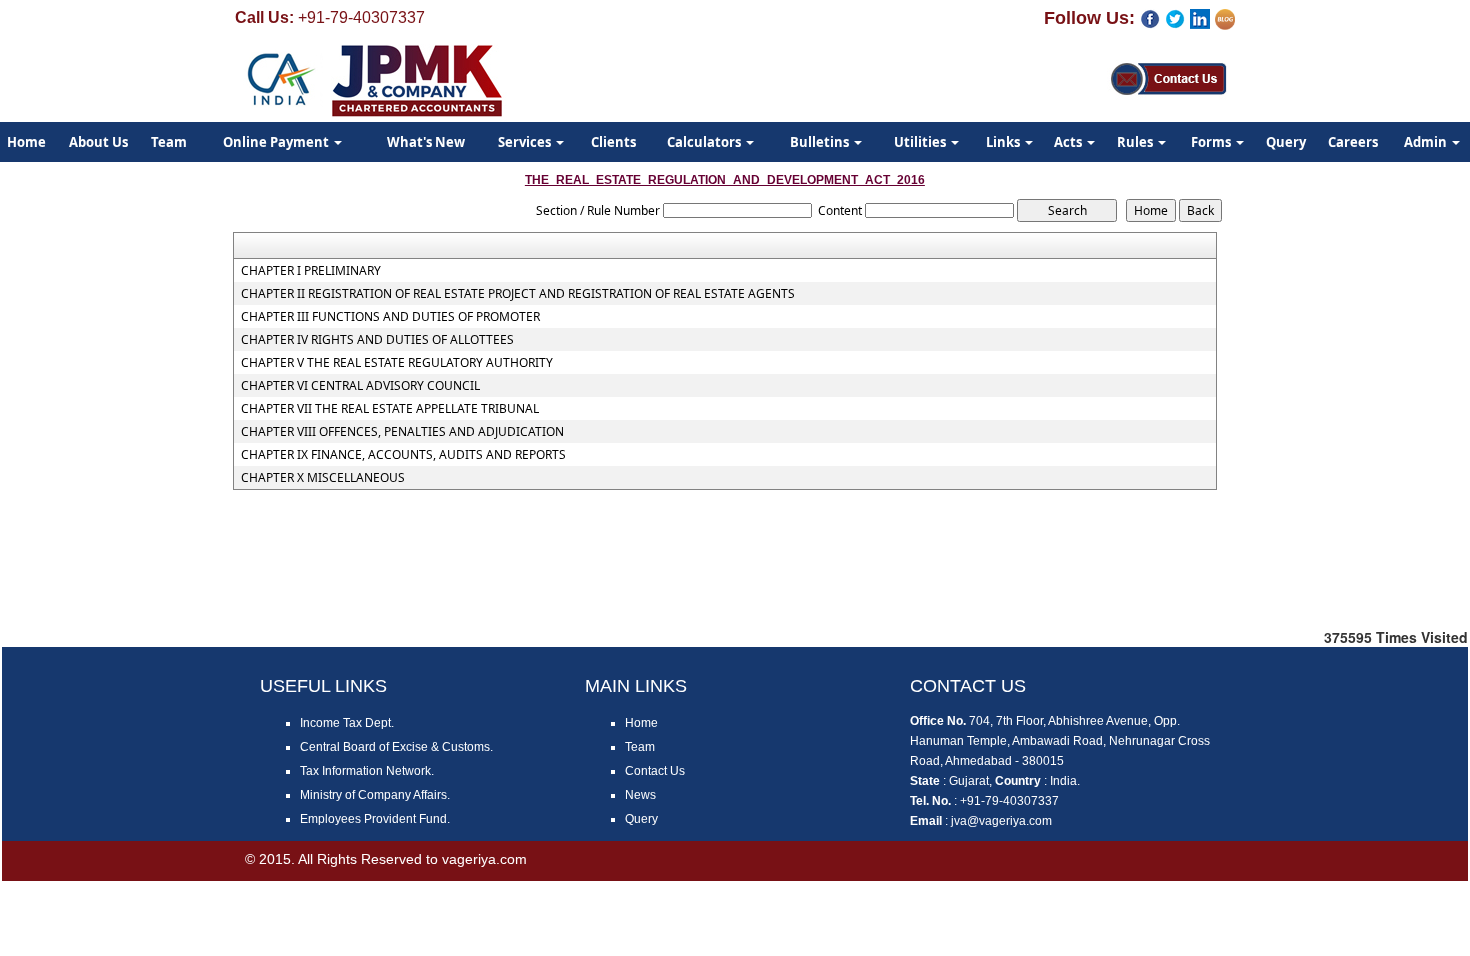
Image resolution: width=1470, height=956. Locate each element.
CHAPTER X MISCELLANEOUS (323, 478)
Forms (1212, 142)
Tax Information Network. (367, 771)
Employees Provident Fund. (375, 819)
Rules (1136, 142)
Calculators (705, 142)
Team (169, 142)
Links (1004, 142)
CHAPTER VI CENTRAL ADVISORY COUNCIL (360, 386)
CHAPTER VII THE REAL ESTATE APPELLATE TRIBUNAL (390, 409)
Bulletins (821, 142)
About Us (98, 142)
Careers (1353, 142)
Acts (1069, 142)
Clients (613, 142)
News (640, 795)
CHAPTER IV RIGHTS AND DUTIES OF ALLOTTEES (377, 340)
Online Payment (277, 142)
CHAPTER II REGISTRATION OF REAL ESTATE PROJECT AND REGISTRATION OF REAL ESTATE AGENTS (518, 294)
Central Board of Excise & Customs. (396, 747)
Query (1286, 142)
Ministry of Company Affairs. (375, 795)
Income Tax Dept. (347, 723)
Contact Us (655, 771)
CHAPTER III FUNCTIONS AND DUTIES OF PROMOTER (390, 317)
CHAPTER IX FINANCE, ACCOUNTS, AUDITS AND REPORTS (403, 455)
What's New (426, 142)
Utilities (921, 142)
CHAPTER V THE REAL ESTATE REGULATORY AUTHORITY (397, 363)
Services (526, 142)
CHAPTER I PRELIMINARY (311, 271)
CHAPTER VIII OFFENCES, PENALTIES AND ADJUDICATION (402, 432)
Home (641, 723)
